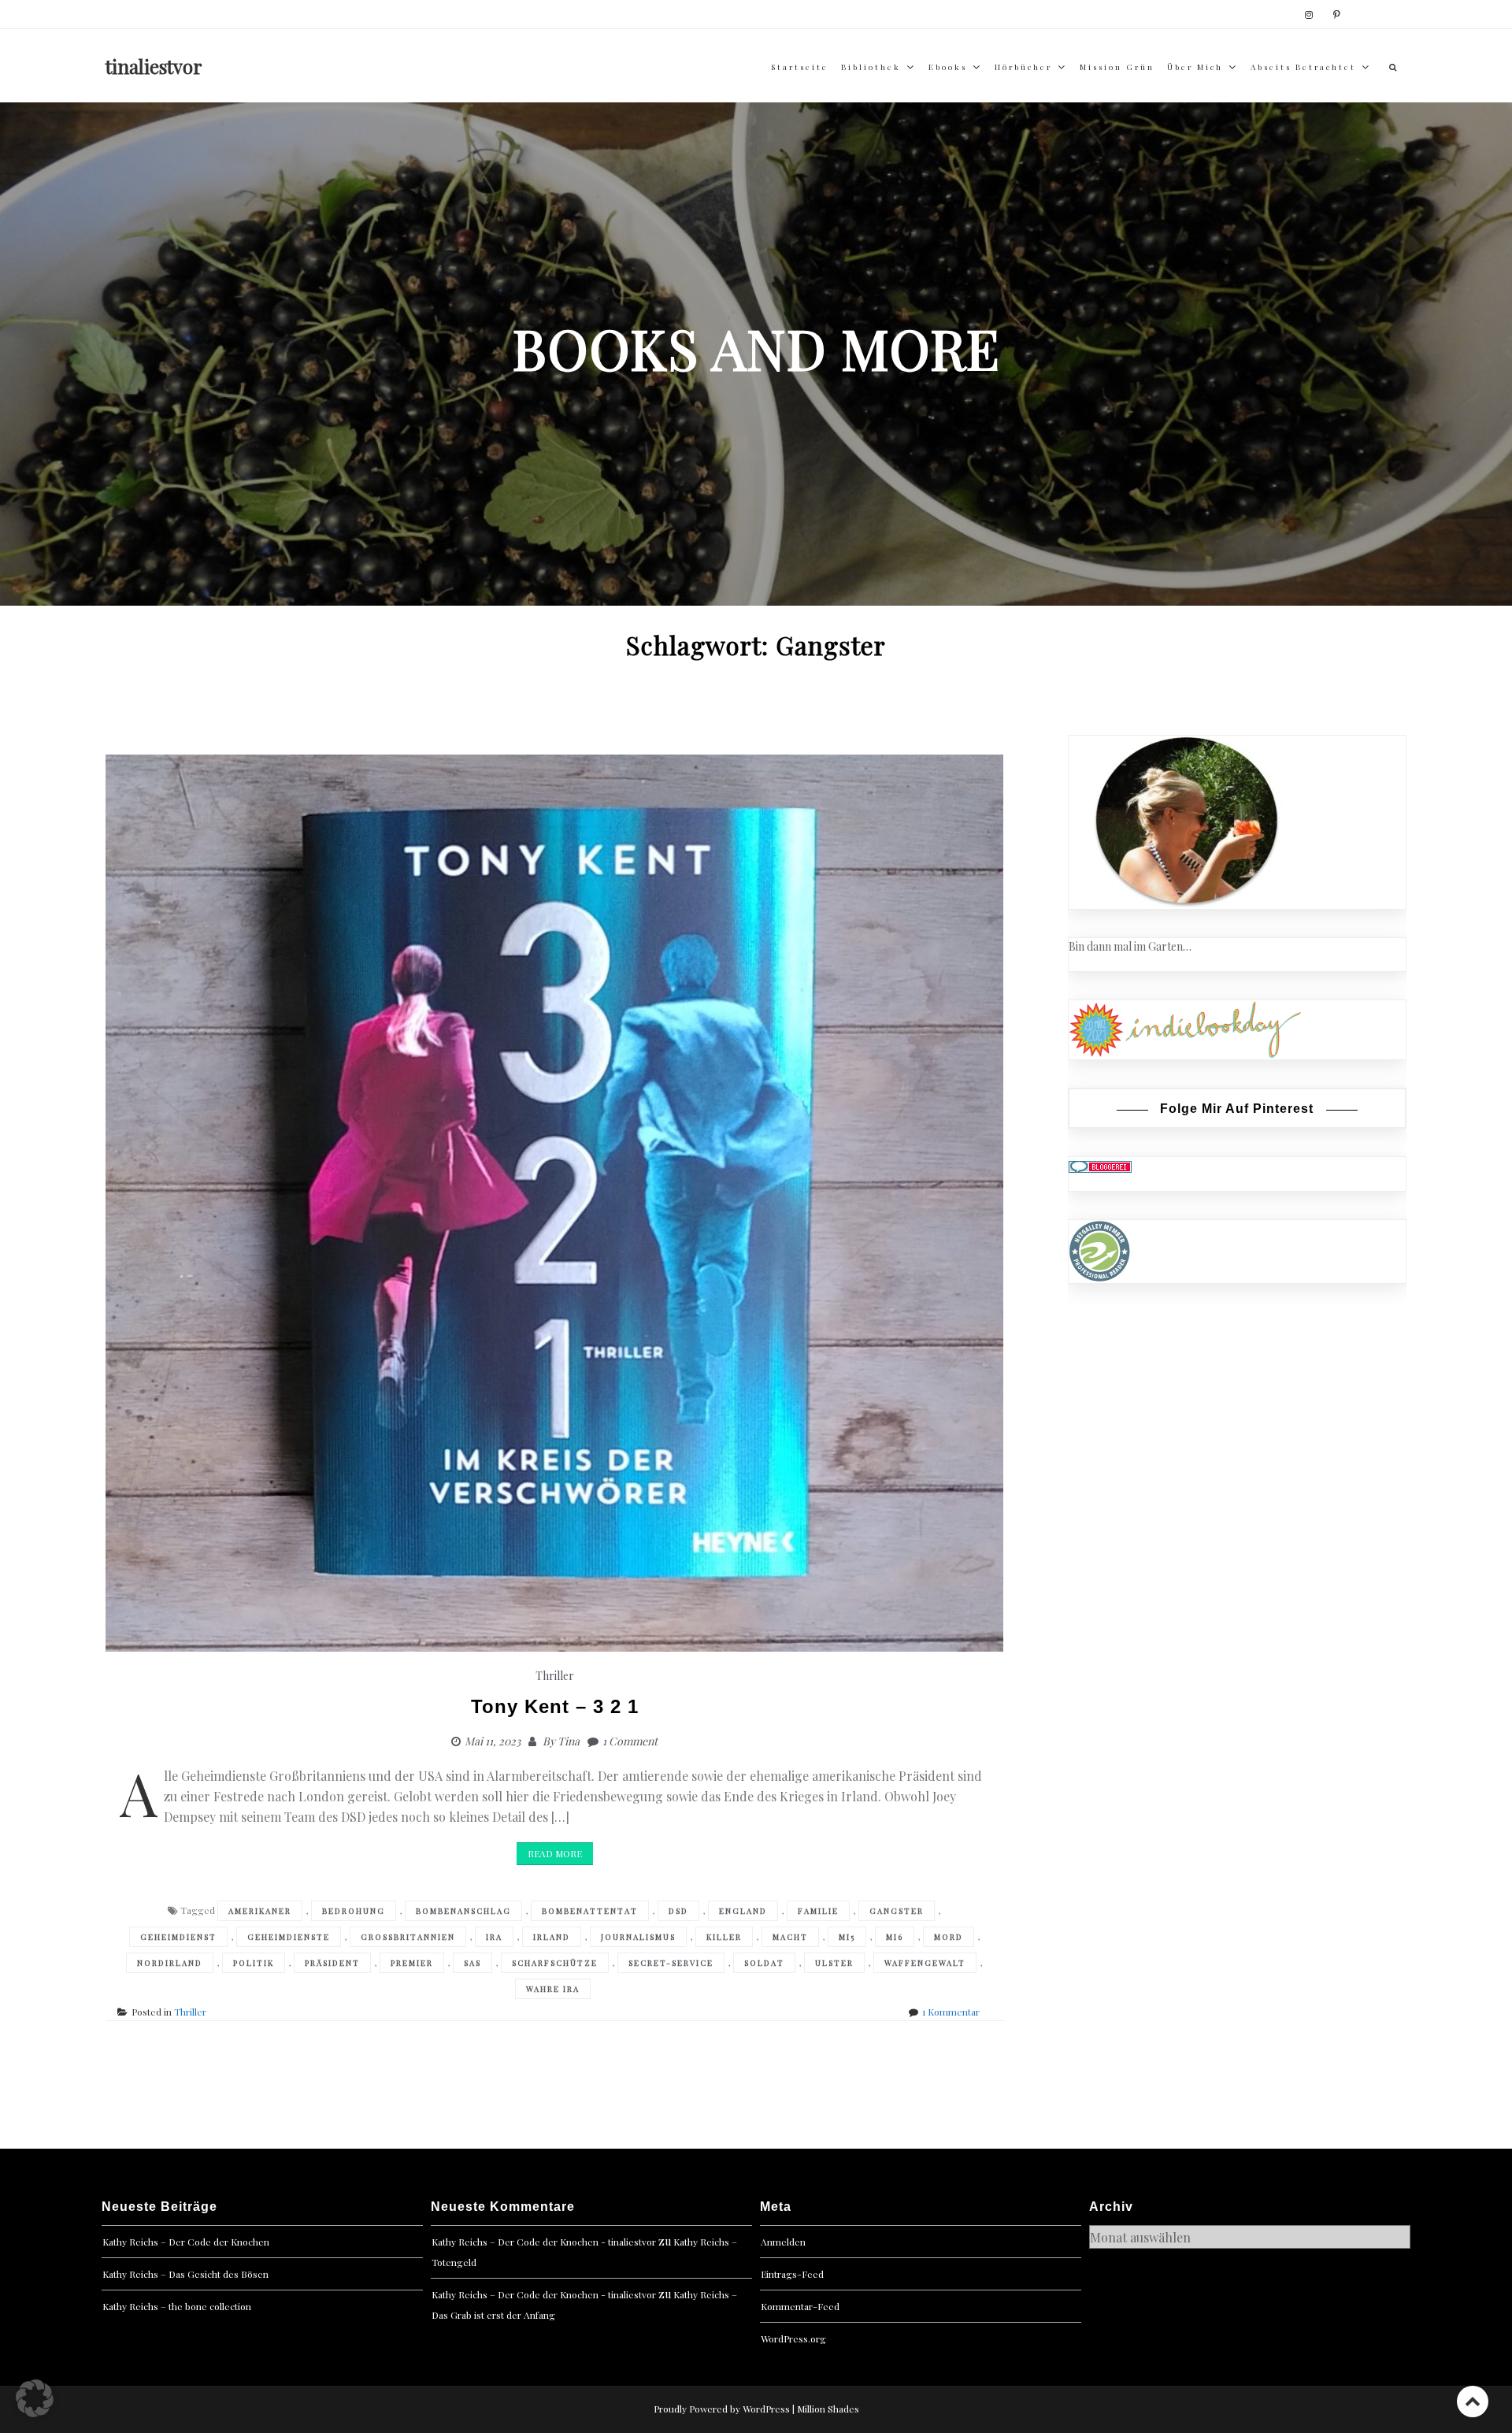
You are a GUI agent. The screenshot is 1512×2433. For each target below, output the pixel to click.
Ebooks (948, 67)
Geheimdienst (178, 1937)
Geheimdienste (289, 1937)
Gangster (897, 1911)
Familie (818, 1911)
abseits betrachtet (1303, 67)
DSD (678, 1911)
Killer (724, 1937)
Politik (254, 1963)
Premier (412, 1963)
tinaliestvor (154, 66)
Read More (555, 1853)
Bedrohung (354, 1911)
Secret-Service (671, 1963)
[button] (35, 2398)
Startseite (800, 67)
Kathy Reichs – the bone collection (177, 2306)
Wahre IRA (553, 1989)
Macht (790, 1937)
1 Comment (630, 1741)
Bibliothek (871, 67)
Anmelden (783, 2242)
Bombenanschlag (463, 1911)
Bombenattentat (590, 1911)
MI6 (895, 1937)
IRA (494, 1937)
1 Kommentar (951, 2012)
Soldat (764, 1963)
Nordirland (170, 1963)
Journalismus (638, 1937)
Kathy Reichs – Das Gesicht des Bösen (185, 2274)
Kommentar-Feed (800, 2306)
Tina (569, 1741)
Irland (552, 1937)
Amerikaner (260, 1911)
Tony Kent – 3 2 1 (555, 1706)
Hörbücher (1023, 67)
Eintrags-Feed (792, 2274)
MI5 (847, 1937)
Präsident (332, 1963)
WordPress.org (793, 2338)
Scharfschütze (555, 1963)
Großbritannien (408, 1937)
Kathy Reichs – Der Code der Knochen (186, 2242)
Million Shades (828, 2409)
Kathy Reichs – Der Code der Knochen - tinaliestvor (544, 2242)
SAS (472, 1963)
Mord (949, 1937)
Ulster (834, 1963)
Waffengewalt (925, 1963)
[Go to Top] (1473, 2401)
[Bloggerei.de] (1100, 1165)
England (743, 1911)
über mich (1195, 67)
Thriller (555, 1676)
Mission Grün (1117, 67)
